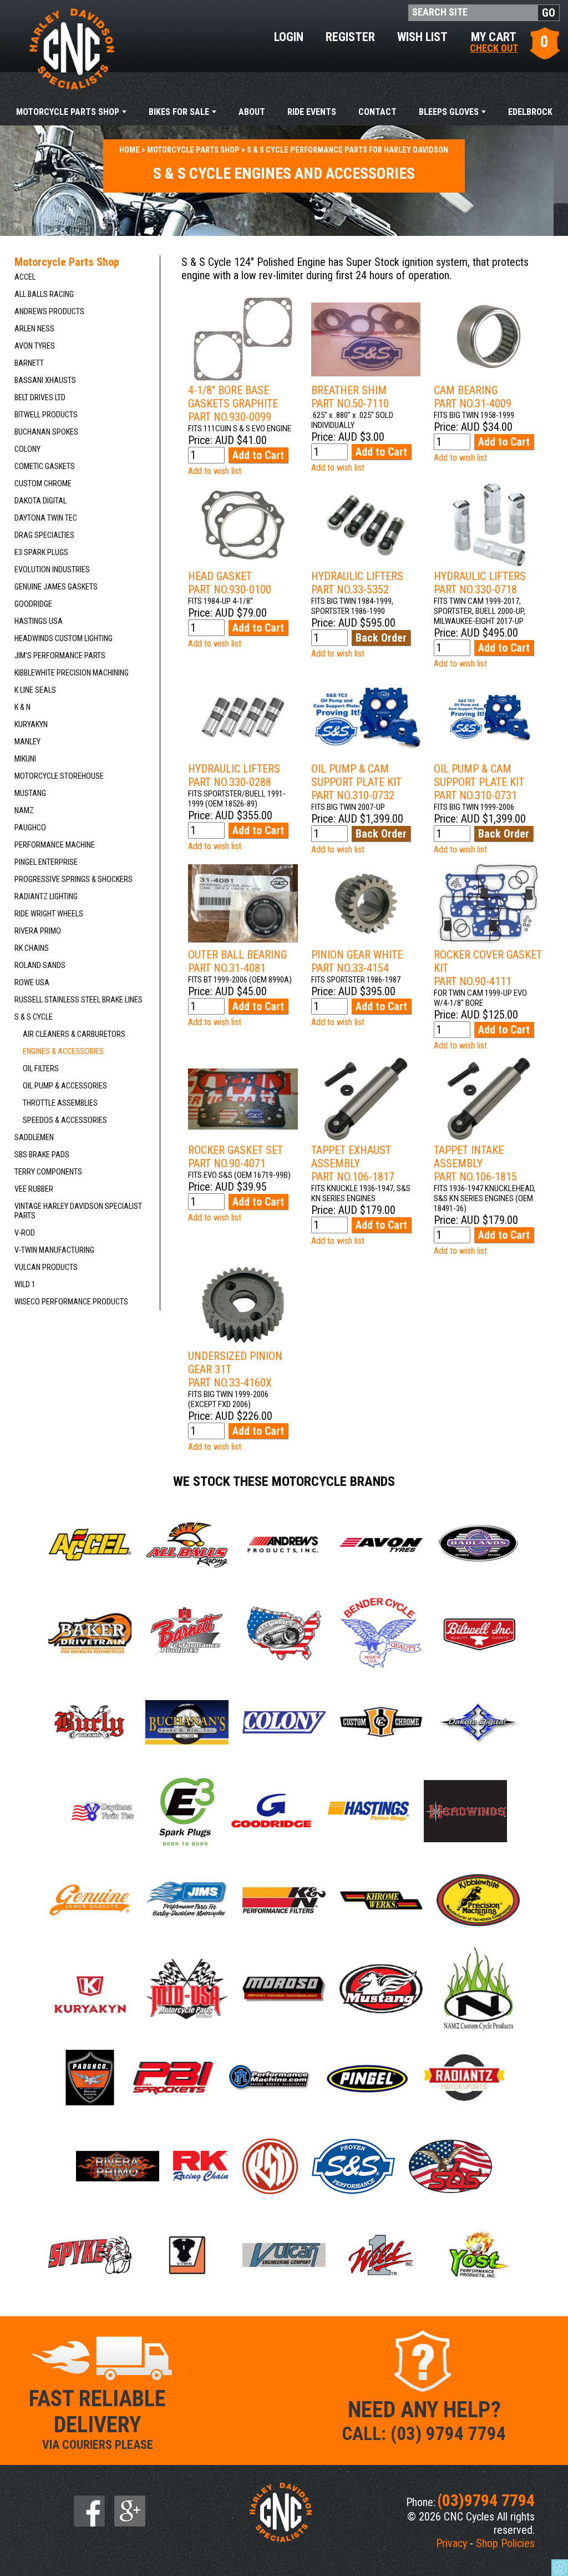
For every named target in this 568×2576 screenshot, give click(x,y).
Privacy (452, 2543)
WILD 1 (25, 1285)
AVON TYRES (35, 346)
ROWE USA (32, 983)
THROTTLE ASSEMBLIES (60, 1103)
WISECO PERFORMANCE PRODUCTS (71, 1302)
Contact (377, 112)
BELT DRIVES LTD (40, 398)
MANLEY (27, 742)
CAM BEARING (473, 397)
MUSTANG (30, 793)
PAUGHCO (30, 828)
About (252, 112)
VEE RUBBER (34, 1189)
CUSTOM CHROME (43, 484)
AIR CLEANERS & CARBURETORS (74, 1034)
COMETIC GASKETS (45, 467)
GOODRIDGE (33, 604)
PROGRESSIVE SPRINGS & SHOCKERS (73, 879)
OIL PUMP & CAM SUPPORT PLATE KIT (356, 782)
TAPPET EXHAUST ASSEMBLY (353, 1163)
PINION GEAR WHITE (357, 961)
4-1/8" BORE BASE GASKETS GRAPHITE (233, 404)
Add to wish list (215, 471)
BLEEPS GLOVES (449, 112)
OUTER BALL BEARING (237, 961)
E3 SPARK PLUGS (41, 553)
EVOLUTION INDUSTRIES (52, 570)
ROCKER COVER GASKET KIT (488, 968)
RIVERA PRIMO (38, 931)
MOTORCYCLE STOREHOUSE (59, 776)
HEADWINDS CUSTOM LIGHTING (64, 639)
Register (350, 37)
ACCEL (25, 277)
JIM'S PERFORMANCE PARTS (60, 656)
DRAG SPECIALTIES (44, 535)
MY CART (494, 41)
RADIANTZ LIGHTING (46, 897)
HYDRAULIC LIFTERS (357, 583)
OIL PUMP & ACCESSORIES (65, 1086)
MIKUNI (25, 759)
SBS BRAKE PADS (42, 1155)
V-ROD (25, 1233)
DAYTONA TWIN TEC (46, 518)
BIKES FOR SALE (179, 112)
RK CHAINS (32, 948)
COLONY (27, 449)
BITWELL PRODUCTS (46, 415)
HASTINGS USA (39, 621)
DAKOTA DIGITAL (40, 501)
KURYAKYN (31, 725)
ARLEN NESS (34, 329)
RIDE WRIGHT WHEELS (49, 914)
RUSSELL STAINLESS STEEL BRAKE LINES (78, 1000)
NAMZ (24, 811)
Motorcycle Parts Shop (68, 112)
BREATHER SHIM (350, 397)
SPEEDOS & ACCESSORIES (65, 1120)
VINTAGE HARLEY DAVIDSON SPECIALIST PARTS (78, 1211)
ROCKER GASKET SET (235, 1157)
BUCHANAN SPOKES (46, 432)
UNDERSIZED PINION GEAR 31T (235, 1369)
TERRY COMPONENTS (48, 1172)
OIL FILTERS (41, 1069)
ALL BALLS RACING (44, 294)
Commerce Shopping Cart (560, 2568)
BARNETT (29, 363)
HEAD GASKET (230, 583)
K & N (22, 707)
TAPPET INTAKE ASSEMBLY (475, 1163)
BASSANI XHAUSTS (45, 380)
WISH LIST (422, 37)
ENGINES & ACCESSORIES (63, 1052)
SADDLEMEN (34, 1138)
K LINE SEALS (35, 690)
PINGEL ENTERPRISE (46, 862)
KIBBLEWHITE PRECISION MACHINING (72, 673)
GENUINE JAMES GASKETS (56, 587)
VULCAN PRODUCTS (46, 1267)
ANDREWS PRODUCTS (49, 312)
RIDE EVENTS (312, 112)
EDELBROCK (530, 112)
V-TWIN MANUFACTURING (54, 1250)
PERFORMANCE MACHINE (55, 845)
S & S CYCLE (34, 1017)
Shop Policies (505, 2543)
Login (289, 37)
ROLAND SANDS (40, 966)
